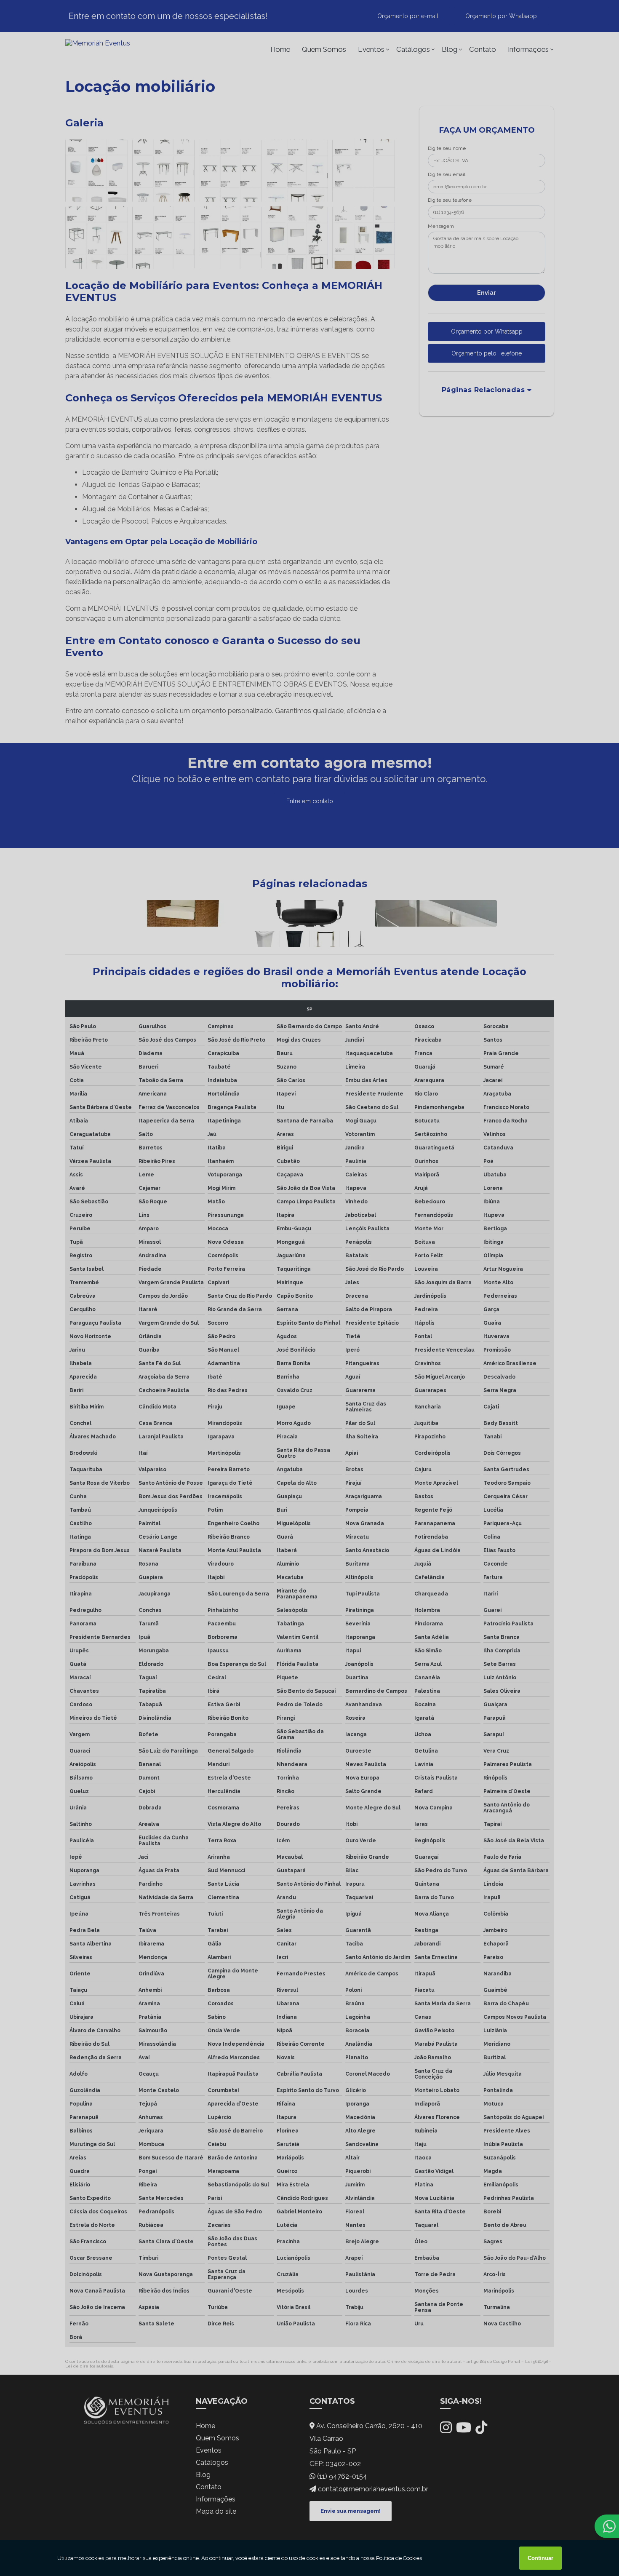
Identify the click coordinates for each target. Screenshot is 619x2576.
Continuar (540, 2558)
